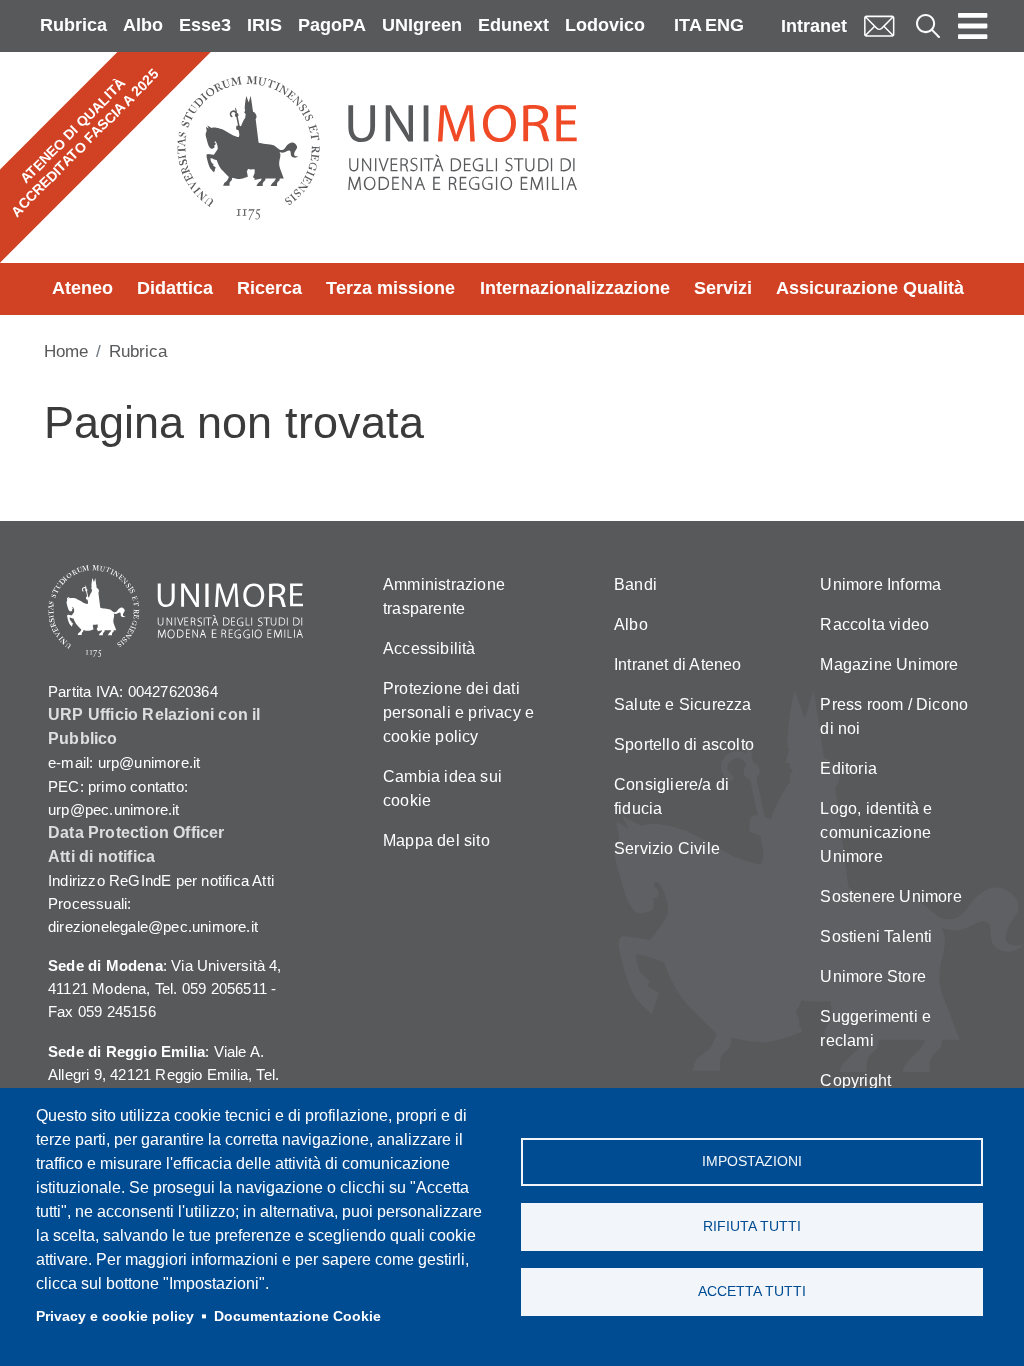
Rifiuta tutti (752, 1226)
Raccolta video (874, 624)
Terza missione (390, 288)
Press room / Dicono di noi (894, 716)
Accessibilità (429, 648)
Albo (143, 25)
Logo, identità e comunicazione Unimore (876, 832)
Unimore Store (873, 976)
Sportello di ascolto (684, 744)
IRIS (264, 25)
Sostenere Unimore (890, 896)
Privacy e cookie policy (115, 1316)
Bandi (635, 584)
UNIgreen (422, 25)
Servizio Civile (667, 848)
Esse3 (205, 25)
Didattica (175, 288)
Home (66, 351)
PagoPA (332, 25)
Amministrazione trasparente (444, 596)
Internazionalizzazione (575, 288)
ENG (724, 25)
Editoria (848, 768)
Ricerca (269, 288)
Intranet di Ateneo (678, 664)
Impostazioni (752, 1161)
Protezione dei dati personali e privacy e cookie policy (458, 712)
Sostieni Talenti (876, 936)
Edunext (513, 25)
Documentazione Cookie (297, 1316)
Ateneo (82, 288)
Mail (879, 25)
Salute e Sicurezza (683, 704)
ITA (688, 25)
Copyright (855, 1080)
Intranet (814, 26)
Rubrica (73, 25)
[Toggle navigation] (973, 26)
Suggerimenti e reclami (875, 1028)
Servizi (723, 288)
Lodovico (605, 25)
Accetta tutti (752, 1291)
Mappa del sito (436, 840)
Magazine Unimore (889, 664)
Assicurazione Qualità (870, 288)
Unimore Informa (880, 584)
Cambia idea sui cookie (442, 788)
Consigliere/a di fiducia (671, 796)
